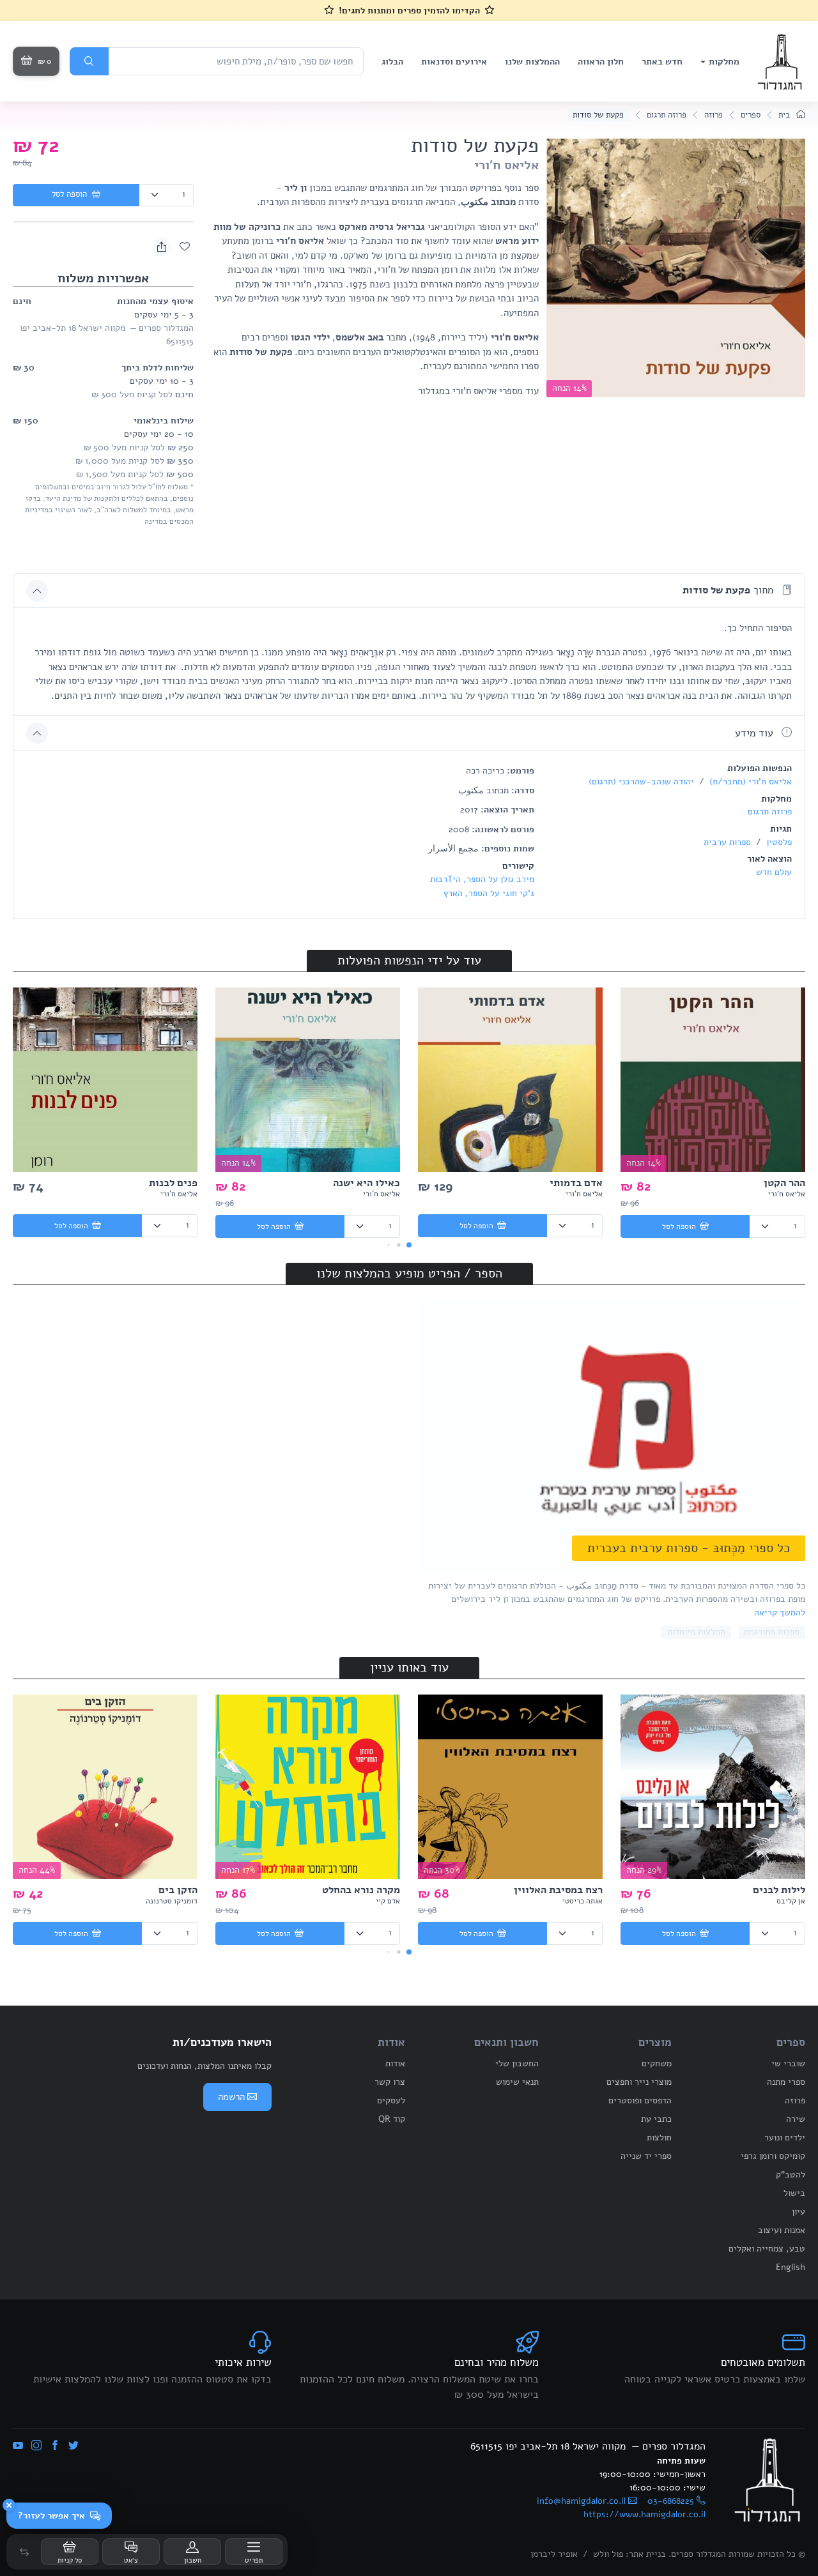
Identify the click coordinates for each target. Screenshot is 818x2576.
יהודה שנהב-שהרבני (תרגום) (641, 781)
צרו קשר (390, 2082)
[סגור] (9, 2505)
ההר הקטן (784, 1183)
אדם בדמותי (576, 1183)
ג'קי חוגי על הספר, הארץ (489, 893)
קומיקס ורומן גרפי (773, 2156)
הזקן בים (178, 1890)
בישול (794, 2193)
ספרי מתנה (786, 2082)
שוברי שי (788, 2063)
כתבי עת (656, 2119)
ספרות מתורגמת (772, 1632)
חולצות (659, 2138)
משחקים (657, 2063)
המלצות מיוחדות (696, 1632)
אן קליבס (791, 1901)
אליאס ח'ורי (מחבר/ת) (749, 781)
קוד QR (392, 2119)
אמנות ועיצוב (782, 2230)
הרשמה (231, 2097)
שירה (796, 2119)
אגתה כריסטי (583, 1901)
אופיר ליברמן (554, 2554)
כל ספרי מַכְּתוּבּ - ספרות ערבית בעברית (689, 1548)
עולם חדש (774, 872)
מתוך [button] (729, 590)
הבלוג (392, 62)
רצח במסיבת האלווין (558, 1890)
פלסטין (778, 842)
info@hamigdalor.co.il (581, 2501)
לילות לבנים (779, 1890)
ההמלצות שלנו (532, 62)
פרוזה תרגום (667, 115)
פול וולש (608, 2554)
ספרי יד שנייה (646, 2156)
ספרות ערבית (727, 842)
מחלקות (724, 62)
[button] (24, 2552)
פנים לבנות (173, 1183)
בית (785, 115)
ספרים (751, 115)
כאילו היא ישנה (367, 1183)
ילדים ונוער (785, 2138)
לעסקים (391, 2100)
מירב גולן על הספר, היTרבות (482, 879)
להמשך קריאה (780, 1612)
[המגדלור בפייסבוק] (55, 2446)
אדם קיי (388, 1901)
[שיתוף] (162, 247)
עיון (799, 2212)
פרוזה (714, 115)
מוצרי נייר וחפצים (639, 2082)
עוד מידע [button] (756, 733)
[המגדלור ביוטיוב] (18, 2446)
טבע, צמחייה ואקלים (767, 2249)
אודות (395, 2063)
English (791, 2267)
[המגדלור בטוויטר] (73, 2446)
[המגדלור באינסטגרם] (36, 2446)
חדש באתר (662, 62)
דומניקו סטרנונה (172, 1901)
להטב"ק (791, 2175)
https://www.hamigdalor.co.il (644, 2514)
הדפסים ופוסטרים (640, 2100)
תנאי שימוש (517, 2082)
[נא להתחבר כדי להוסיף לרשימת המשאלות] (185, 247)
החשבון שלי (517, 2063)
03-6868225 (671, 2501)
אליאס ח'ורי (506, 165)
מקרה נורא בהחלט (361, 1890)
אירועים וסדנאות (454, 62)
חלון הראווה (601, 62)
